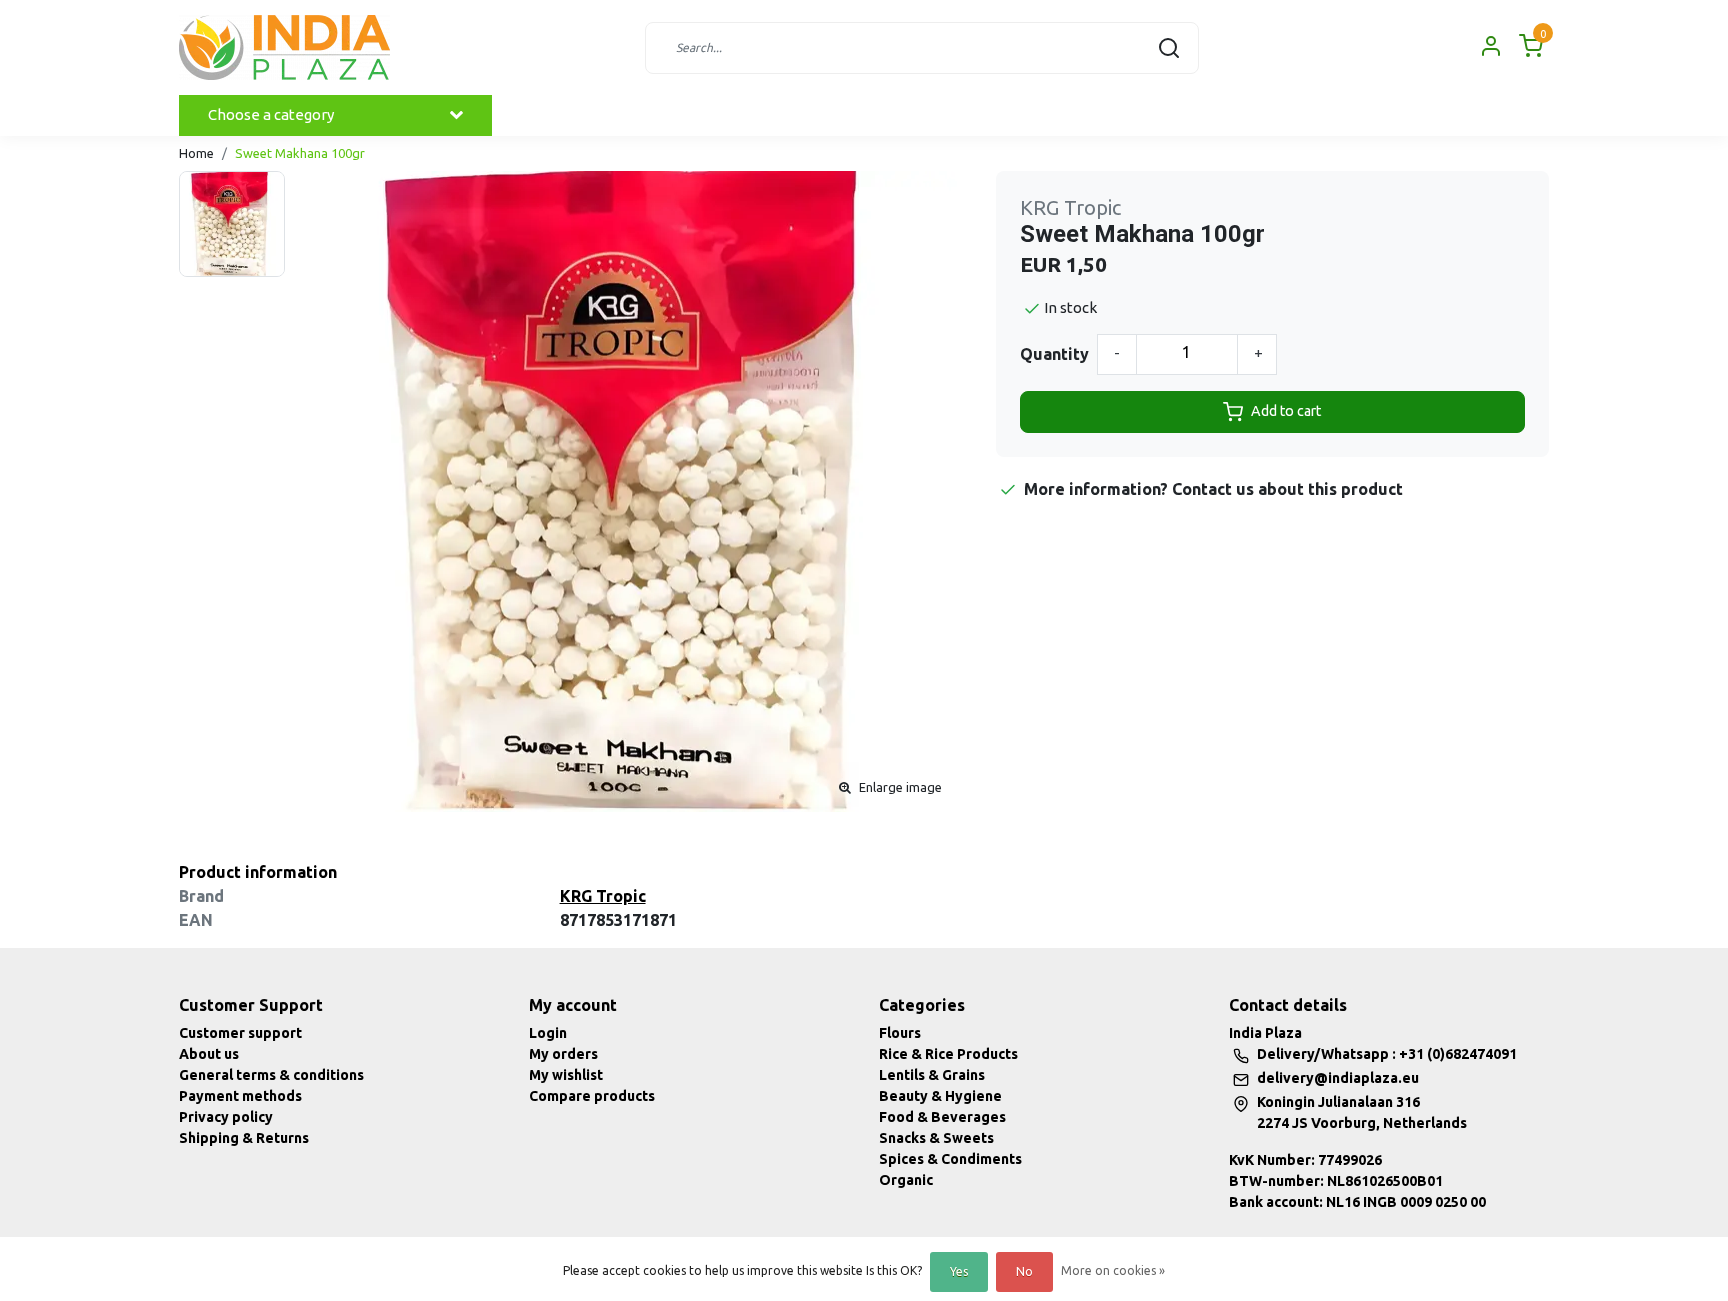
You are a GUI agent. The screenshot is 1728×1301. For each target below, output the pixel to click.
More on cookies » (1113, 1270)
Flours (900, 1033)
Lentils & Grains (932, 1075)
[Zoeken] (1169, 48)
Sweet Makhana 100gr (300, 153)
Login (548, 1033)
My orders (563, 1054)
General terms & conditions (271, 1075)
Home (196, 153)
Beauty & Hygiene (940, 1096)
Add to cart (1286, 411)
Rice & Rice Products (948, 1054)
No (1024, 1271)
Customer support (240, 1033)
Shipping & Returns (244, 1138)
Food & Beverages (942, 1117)
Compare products (592, 1096)
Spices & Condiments (950, 1159)
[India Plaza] (284, 47)
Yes (959, 1271)
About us (209, 1054)
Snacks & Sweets (936, 1138)
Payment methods (240, 1096)
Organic (906, 1180)
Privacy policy (226, 1117)
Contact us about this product (1287, 489)
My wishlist (566, 1075)
